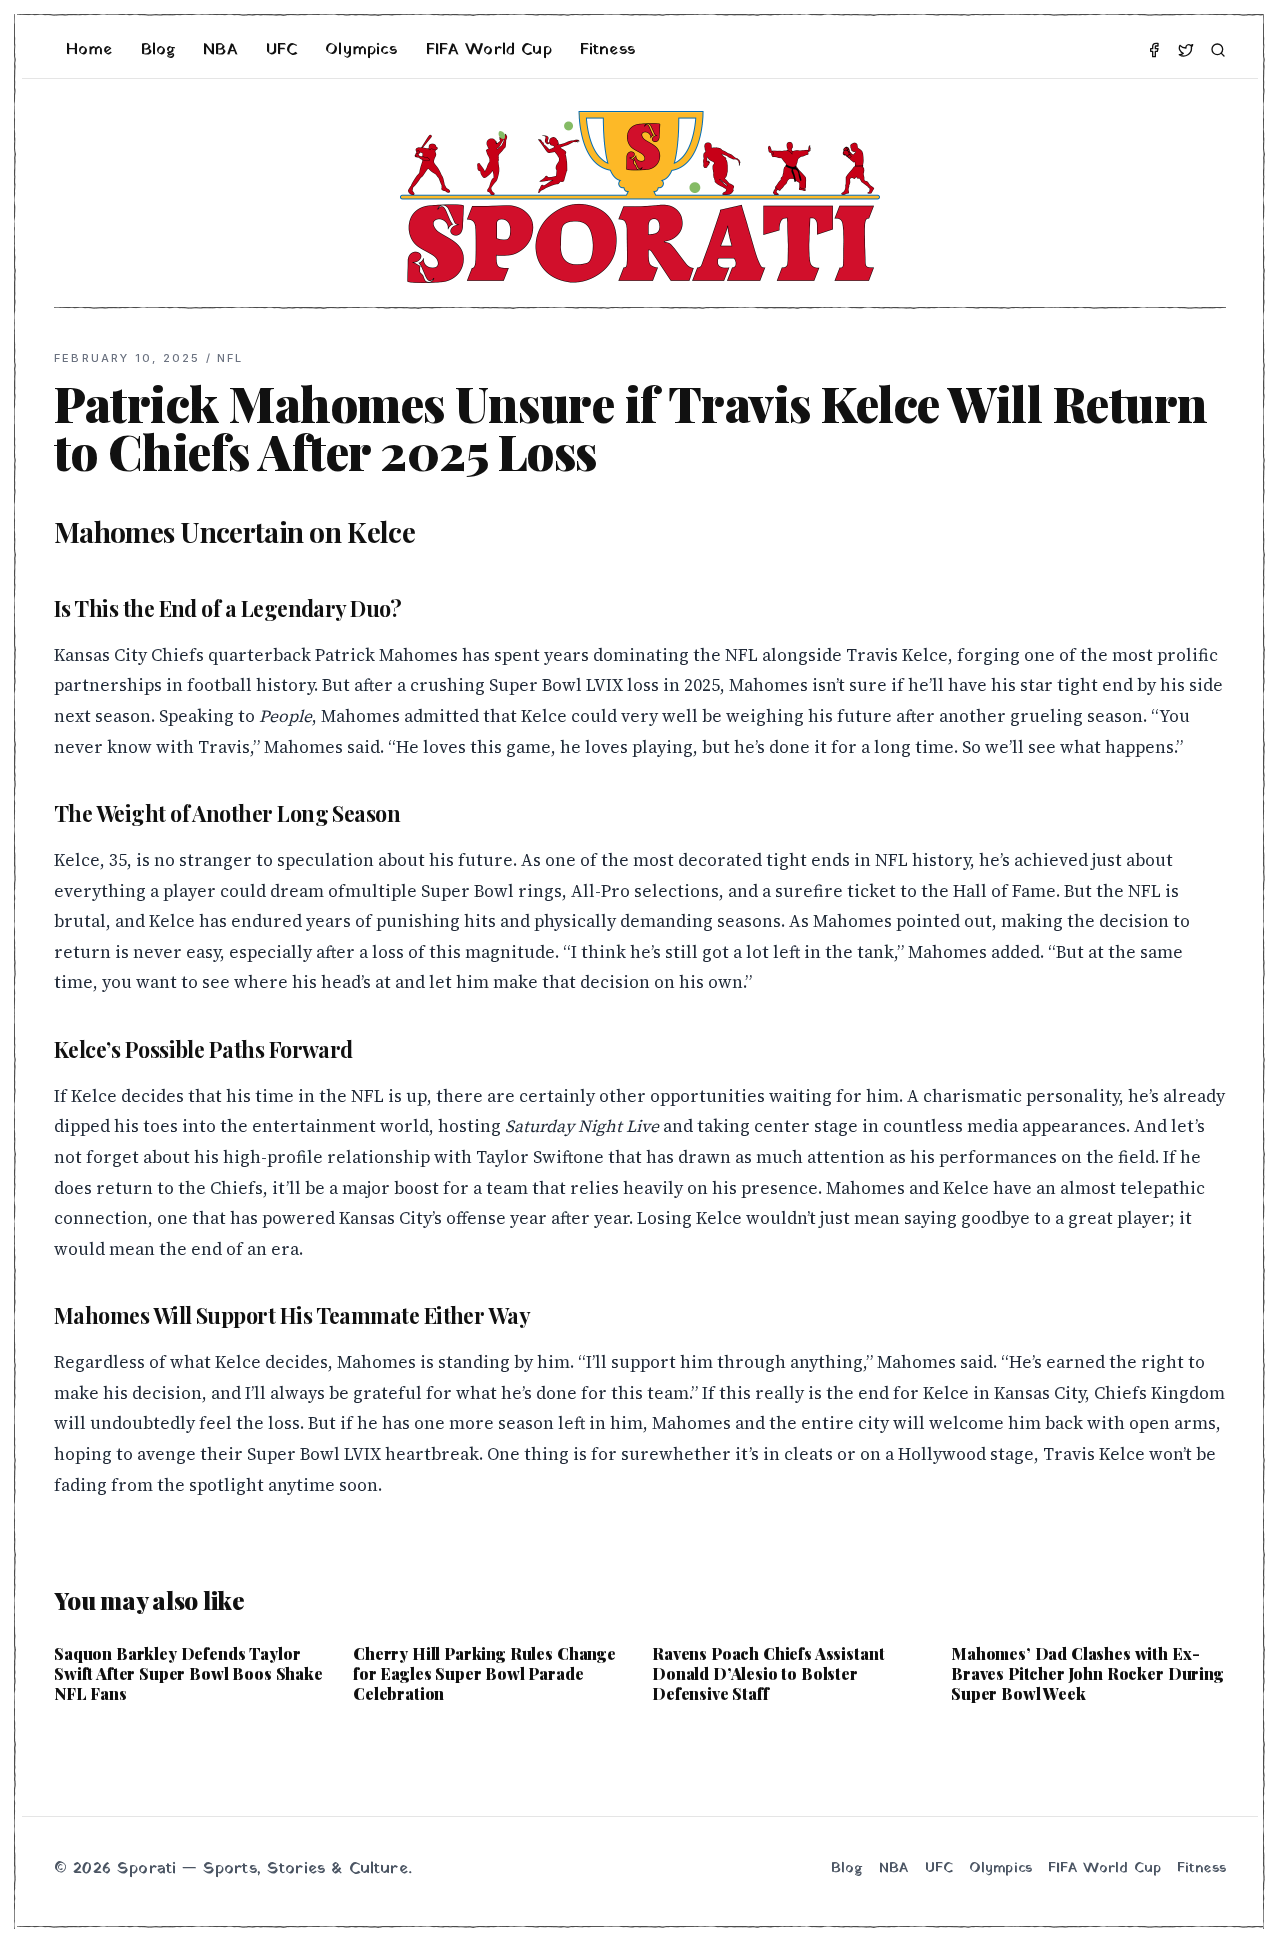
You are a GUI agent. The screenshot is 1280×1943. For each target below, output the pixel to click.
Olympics (361, 50)
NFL (230, 358)
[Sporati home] (640, 197)
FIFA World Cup (489, 50)
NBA (220, 50)
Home (89, 50)
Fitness (607, 50)
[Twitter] (1186, 50)
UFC (281, 50)
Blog (158, 50)
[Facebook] (1154, 50)
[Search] (1218, 50)
